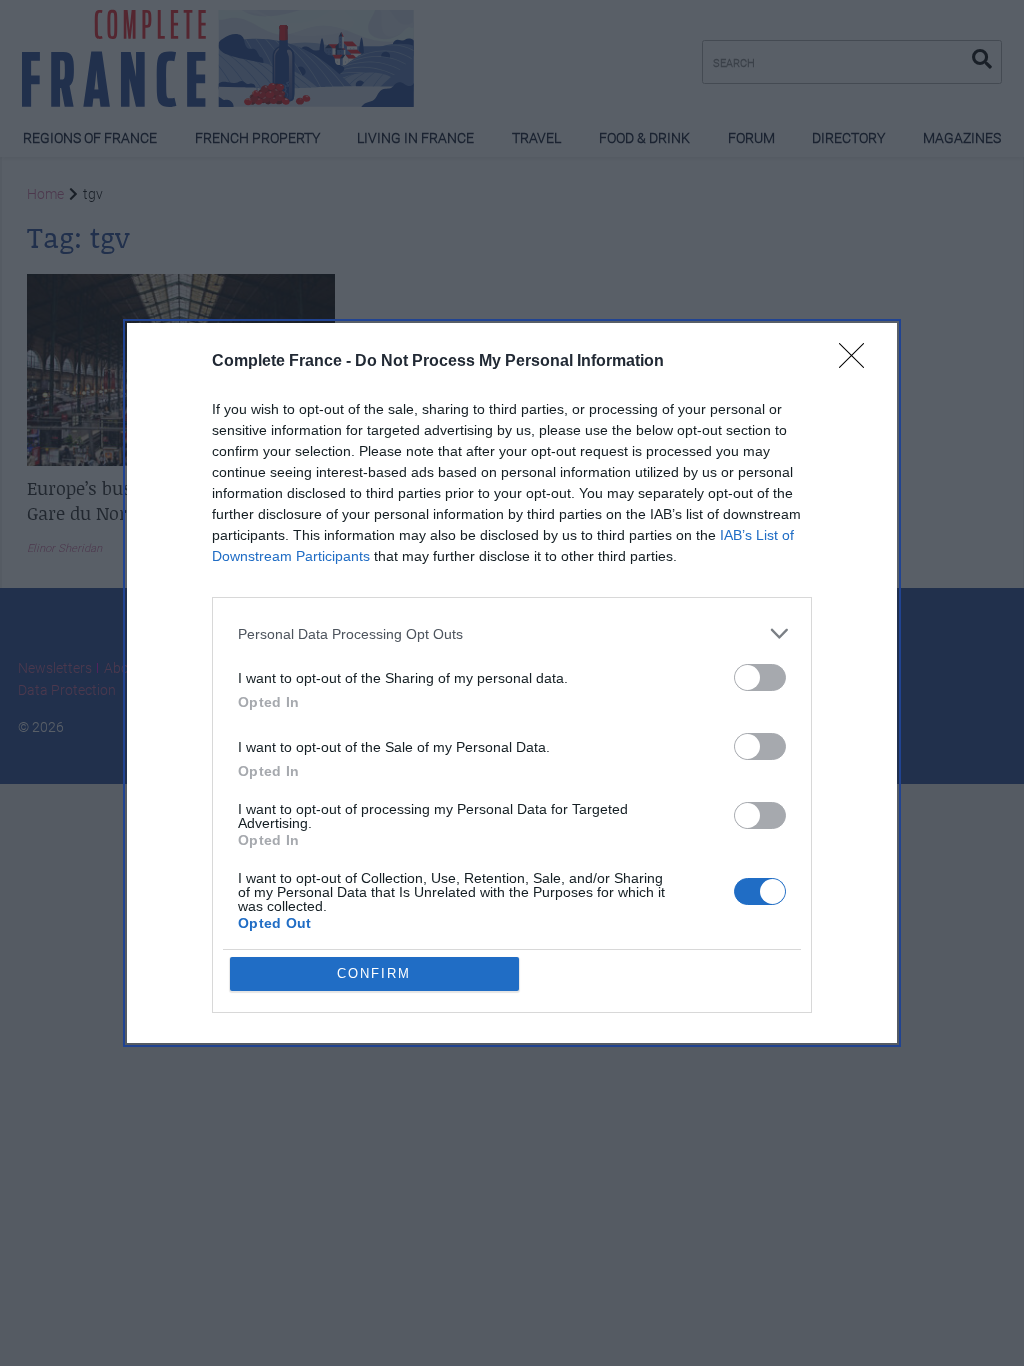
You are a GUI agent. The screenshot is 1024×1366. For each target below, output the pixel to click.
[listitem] (512, 633)
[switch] (760, 677)
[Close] (858, 362)
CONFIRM (374, 973)
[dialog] (512, 683)
